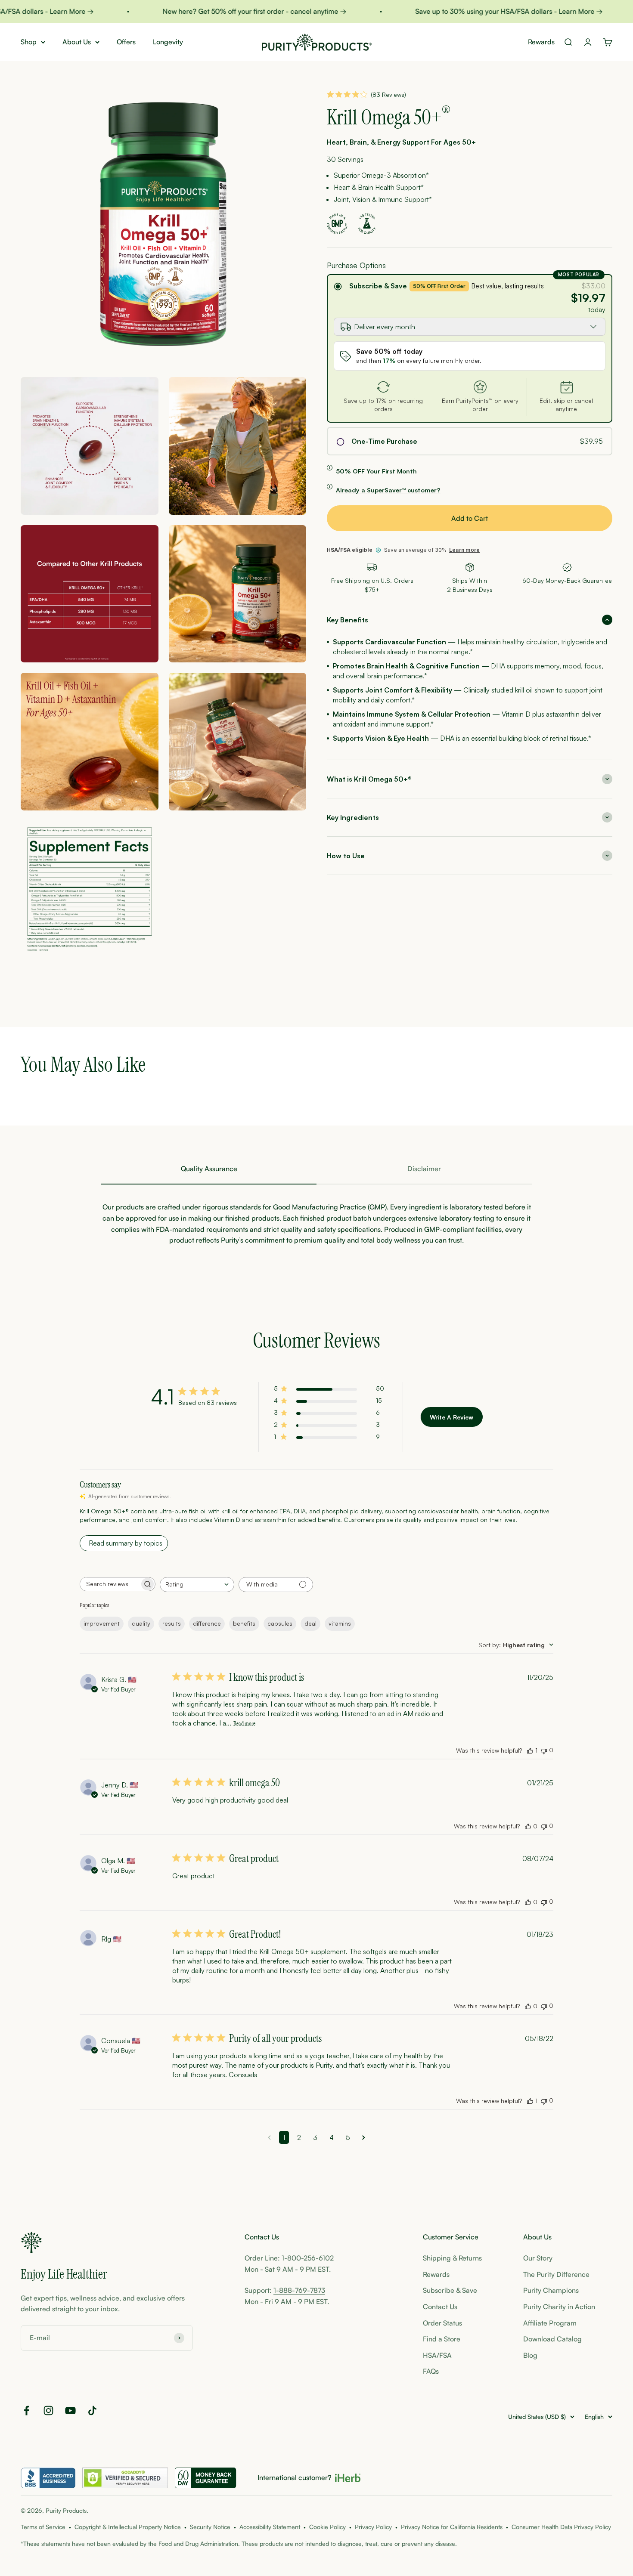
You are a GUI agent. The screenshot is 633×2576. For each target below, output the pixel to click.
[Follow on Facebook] (26, 2411)
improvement (102, 1623)
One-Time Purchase (384, 441)
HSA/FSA (437, 2355)
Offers (126, 42)
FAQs (431, 2371)
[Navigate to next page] (364, 2137)
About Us (77, 42)
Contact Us (440, 2307)
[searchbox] (110, 1584)
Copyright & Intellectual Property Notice (128, 2527)
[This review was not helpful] (544, 1750)
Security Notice (210, 2527)
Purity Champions (551, 2290)
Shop (29, 42)
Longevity (168, 42)
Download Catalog (552, 2339)
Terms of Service (43, 2527)
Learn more (464, 550)
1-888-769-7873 (299, 2290)
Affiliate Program (550, 2323)
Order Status (442, 2323)
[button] (470, 620)
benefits (244, 1623)
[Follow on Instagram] (48, 2411)
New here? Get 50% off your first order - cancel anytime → (220, 11)
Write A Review (451, 1417)
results (172, 1623)
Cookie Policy (327, 2527)
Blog (530, 2355)
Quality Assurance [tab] (209, 1169)
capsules (280, 1623)
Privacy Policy (373, 2527)
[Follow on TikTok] (92, 2411)
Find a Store (442, 2339)
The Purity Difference (556, 2274)
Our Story (538, 2258)
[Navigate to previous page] (269, 2137)
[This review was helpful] (530, 1750)
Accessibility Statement (270, 2527)
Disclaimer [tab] (424, 1169)
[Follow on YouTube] (70, 2411)
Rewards (541, 42)
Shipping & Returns (452, 2258)
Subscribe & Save (378, 286)
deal (310, 1623)
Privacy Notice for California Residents (452, 2527)
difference (207, 1623)
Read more (244, 1724)
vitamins (340, 1623)
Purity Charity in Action (559, 2307)
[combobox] (197, 1585)
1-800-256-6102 (308, 2258)
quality (141, 1623)
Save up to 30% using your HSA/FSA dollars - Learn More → (475, 11)
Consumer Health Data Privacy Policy (561, 2527)
